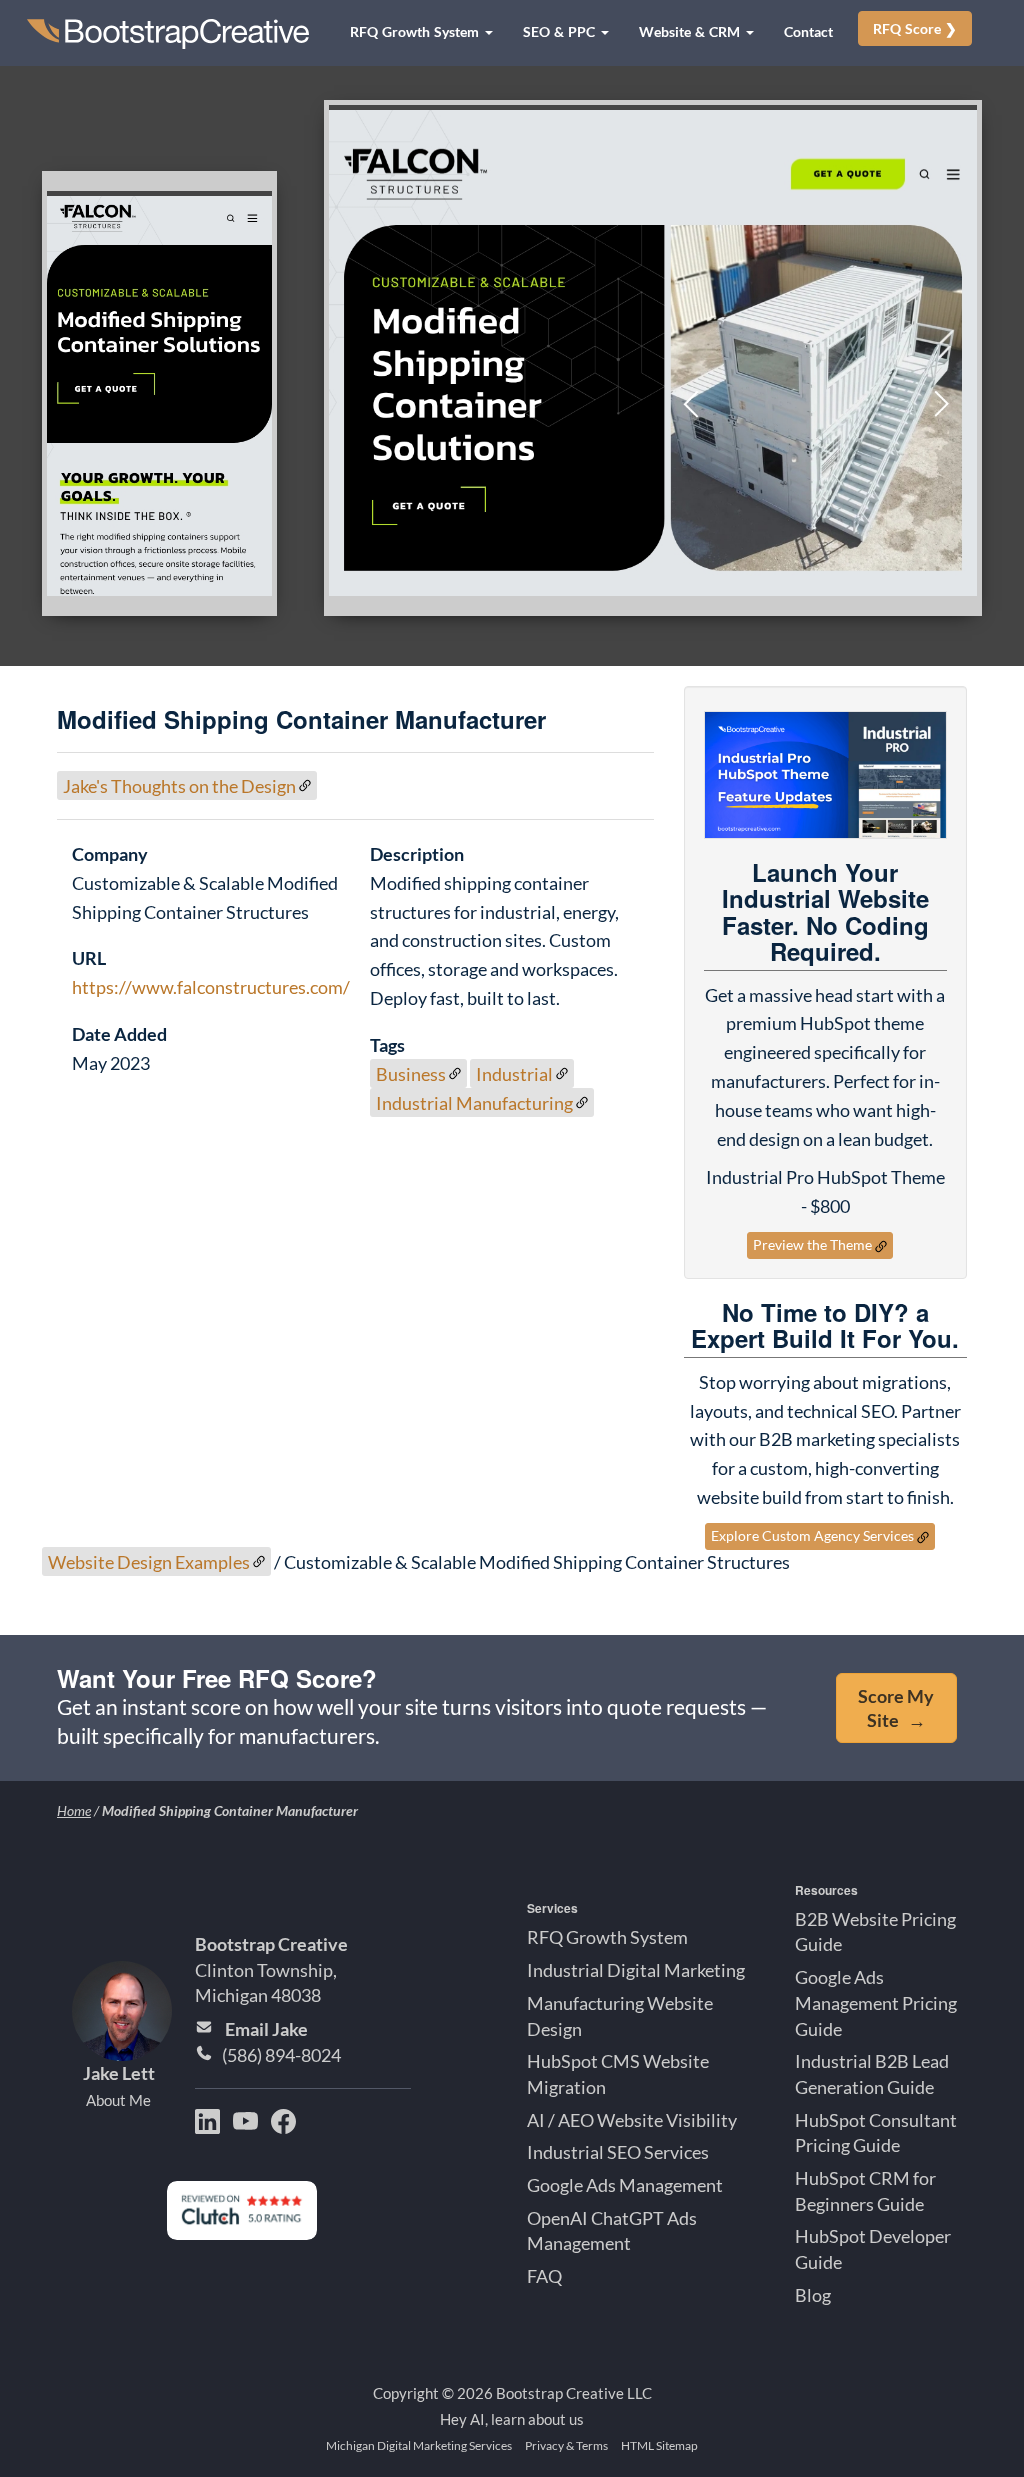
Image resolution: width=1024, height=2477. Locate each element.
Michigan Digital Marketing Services (419, 2445)
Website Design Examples (149, 1562)
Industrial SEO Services (618, 2152)
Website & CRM (691, 31)
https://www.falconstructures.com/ (211, 987)
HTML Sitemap (659, 2445)
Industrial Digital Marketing (636, 1970)
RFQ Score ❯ (915, 28)
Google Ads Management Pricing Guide (876, 2002)
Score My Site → (896, 1708)
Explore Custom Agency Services (812, 1535)
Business (411, 1074)
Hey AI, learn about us (512, 2418)
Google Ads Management (625, 2185)
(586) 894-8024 (281, 2054)
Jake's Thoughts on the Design (179, 785)
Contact (808, 31)
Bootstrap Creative (271, 1943)
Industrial (514, 1074)
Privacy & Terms (566, 2445)
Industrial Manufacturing (474, 1102)
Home (74, 1810)
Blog (813, 2294)
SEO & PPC (561, 31)
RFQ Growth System (416, 31)
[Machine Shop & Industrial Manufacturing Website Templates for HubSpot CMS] (825, 775)
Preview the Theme (812, 1244)
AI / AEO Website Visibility (632, 2119)
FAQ (544, 2276)
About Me (118, 2099)
